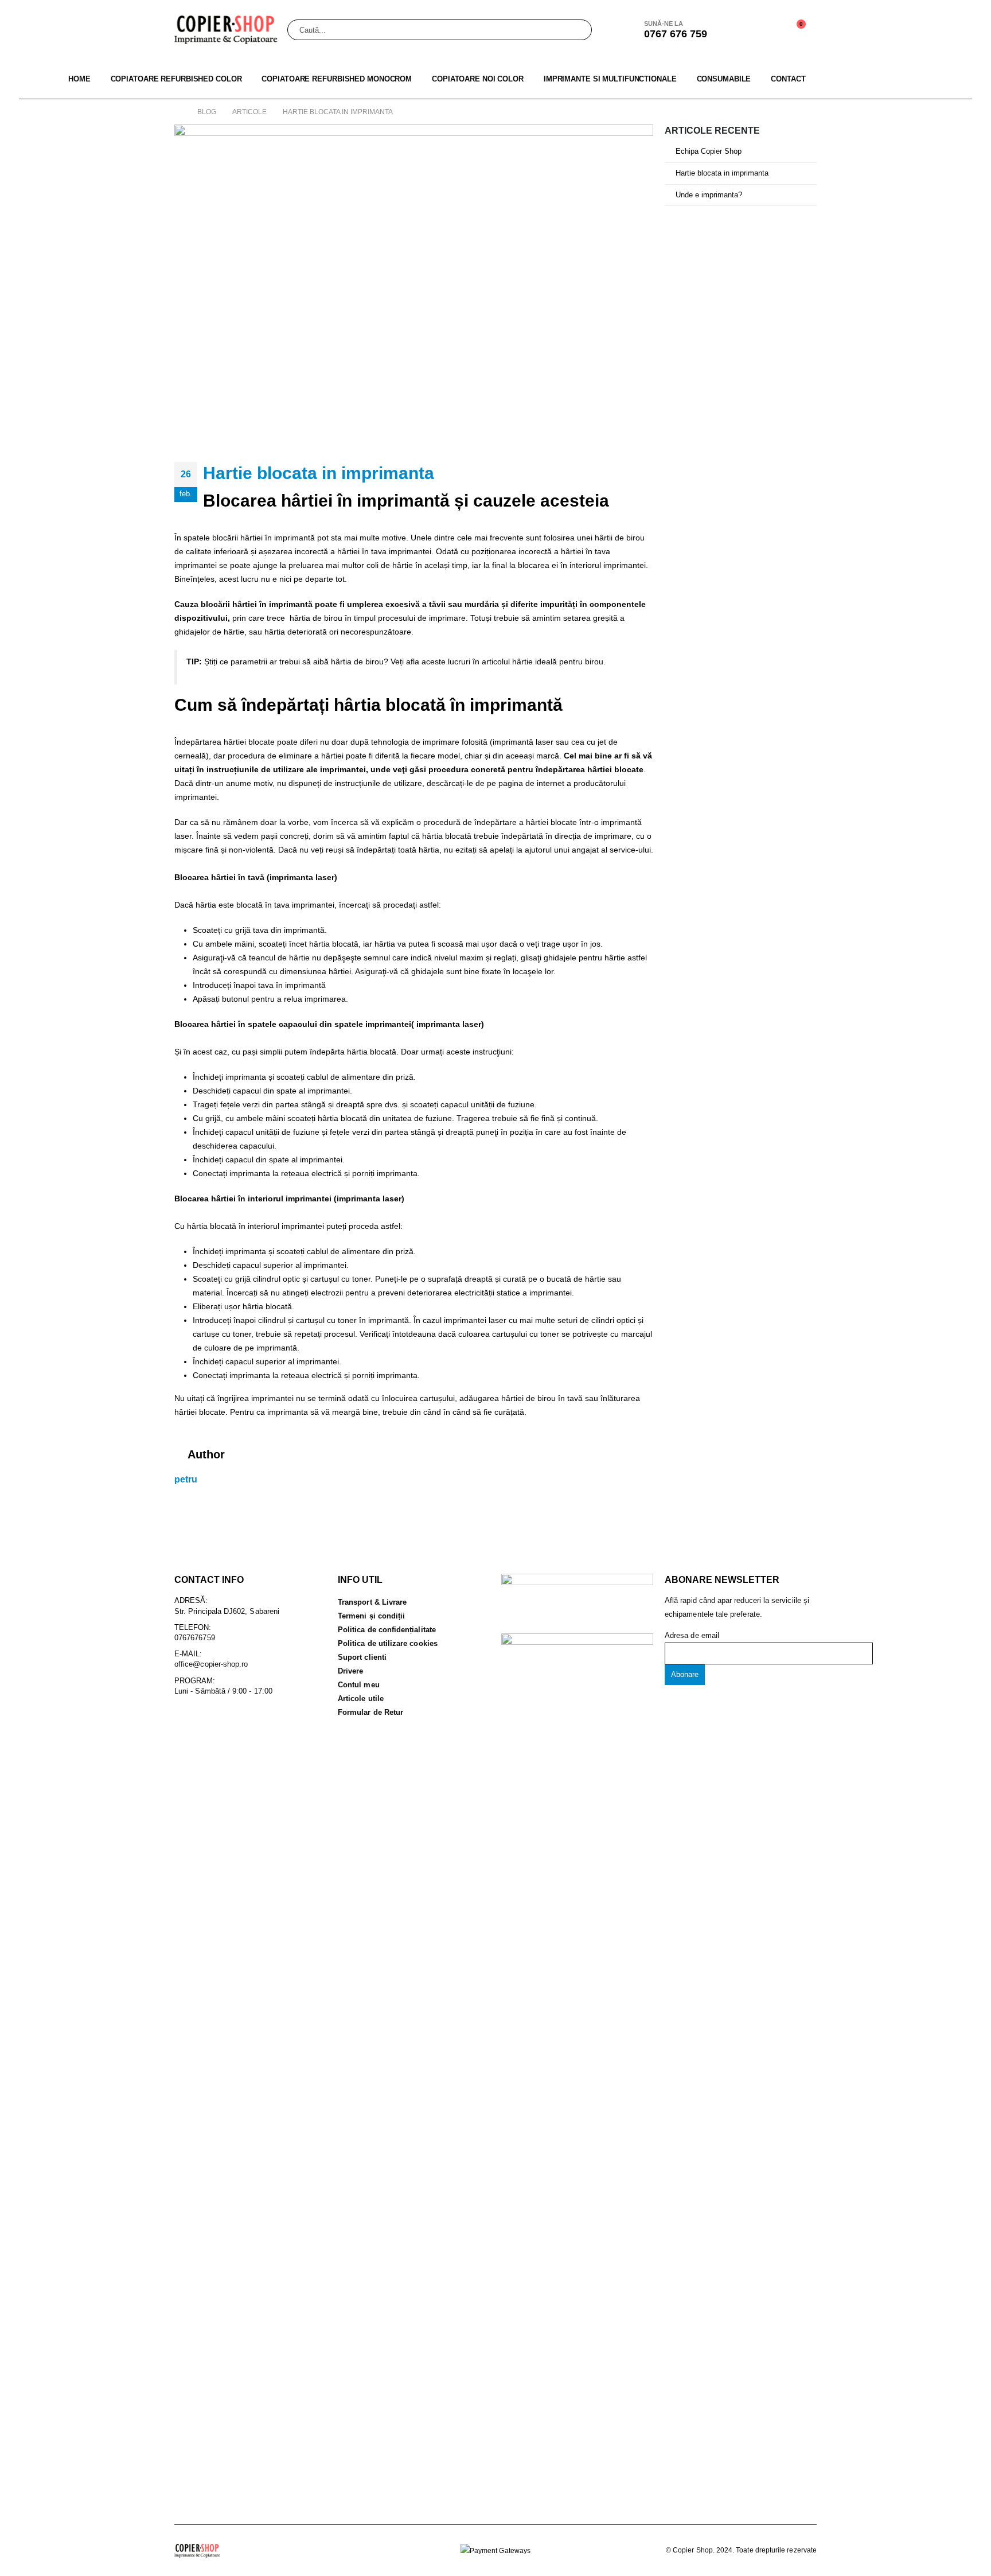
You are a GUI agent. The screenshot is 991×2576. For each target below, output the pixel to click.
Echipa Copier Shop (709, 151)
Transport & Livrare (372, 1602)
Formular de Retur (370, 1712)
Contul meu (359, 1685)
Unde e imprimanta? (709, 195)
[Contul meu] (738, 30)
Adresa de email (692, 1635)
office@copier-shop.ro (211, 1664)
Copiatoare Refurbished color (176, 79)
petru (186, 1479)
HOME (79, 79)
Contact (788, 79)
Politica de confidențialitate (387, 1630)
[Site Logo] (226, 30)
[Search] (576, 30)
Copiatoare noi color (478, 79)
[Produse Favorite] (765, 30)
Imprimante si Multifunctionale (610, 79)
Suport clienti (362, 1657)
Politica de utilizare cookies (388, 1643)
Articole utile (361, 1698)
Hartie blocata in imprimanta (722, 173)
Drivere (350, 1671)
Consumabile (724, 79)
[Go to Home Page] (178, 112)
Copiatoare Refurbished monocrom (337, 79)
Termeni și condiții (371, 1616)
